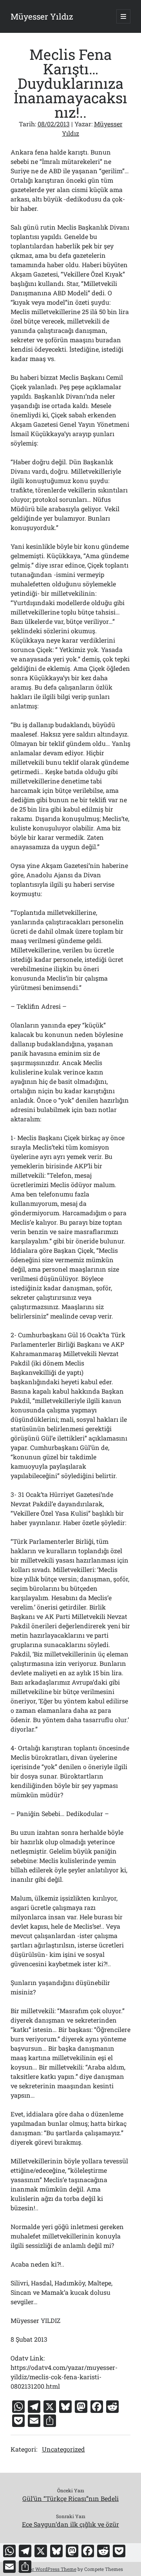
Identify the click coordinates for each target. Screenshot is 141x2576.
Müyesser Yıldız (42, 16)
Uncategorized (63, 2449)
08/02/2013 (54, 124)
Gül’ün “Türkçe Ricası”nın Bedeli (70, 2498)
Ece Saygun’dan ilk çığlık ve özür (70, 2524)
